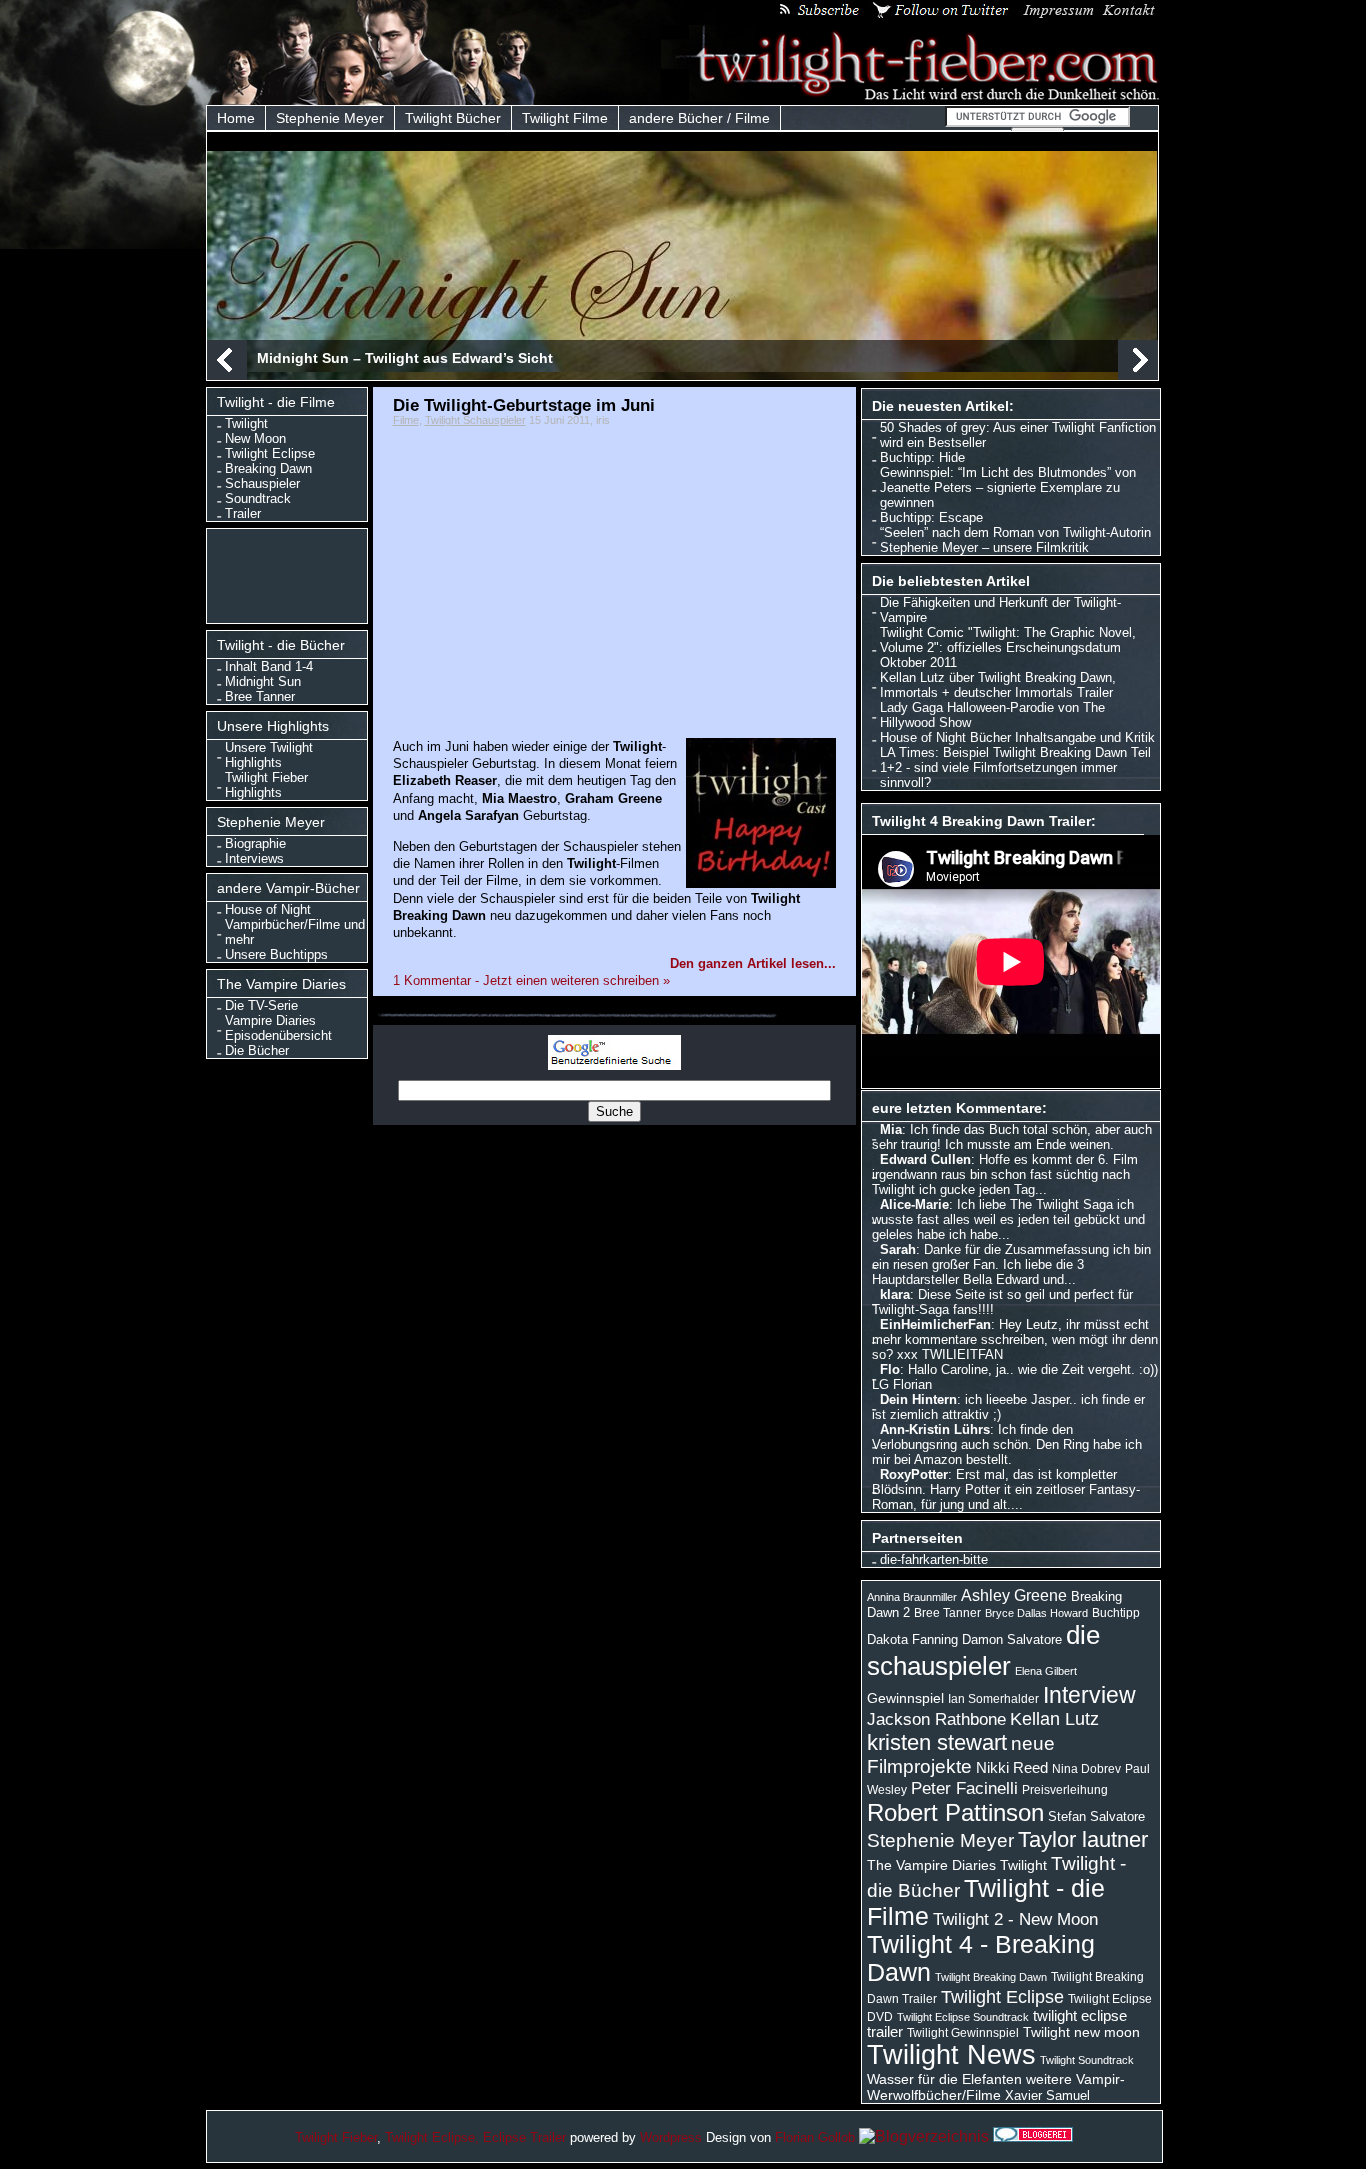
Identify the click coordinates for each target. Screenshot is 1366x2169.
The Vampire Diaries (931, 1865)
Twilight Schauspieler (475, 420)
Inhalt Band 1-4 (269, 666)
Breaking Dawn (268, 468)
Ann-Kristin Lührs (935, 1429)
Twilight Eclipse (270, 453)
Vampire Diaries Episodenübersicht (278, 1028)
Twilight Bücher (453, 118)
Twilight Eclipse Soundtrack (963, 2017)
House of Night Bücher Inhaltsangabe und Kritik (1017, 737)
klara (895, 1294)
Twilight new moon (1081, 2032)
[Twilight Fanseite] (911, 96)
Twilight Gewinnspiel (963, 2033)
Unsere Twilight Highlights (269, 755)
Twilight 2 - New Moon (1015, 1919)
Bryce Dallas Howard (1036, 1613)
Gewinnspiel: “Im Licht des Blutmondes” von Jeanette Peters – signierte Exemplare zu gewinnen (1008, 487)
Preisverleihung (1065, 1790)
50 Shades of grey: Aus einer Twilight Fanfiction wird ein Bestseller (1018, 435)
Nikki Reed (1012, 1768)
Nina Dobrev (1086, 1769)
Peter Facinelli (964, 1788)
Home (236, 118)
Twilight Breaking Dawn (991, 1977)
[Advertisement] (291, 574)
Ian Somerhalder (993, 1699)
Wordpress (671, 2137)
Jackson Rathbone (936, 1719)
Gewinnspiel (905, 1698)
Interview (1089, 1695)
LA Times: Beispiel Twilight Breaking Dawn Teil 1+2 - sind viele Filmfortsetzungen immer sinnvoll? (1015, 767)
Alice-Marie (914, 1204)
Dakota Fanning (912, 1639)
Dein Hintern (918, 1399)
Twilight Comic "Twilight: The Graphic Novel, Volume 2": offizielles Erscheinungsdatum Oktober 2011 (1008, 647)
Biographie (255, 843)
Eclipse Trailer (524, 2137)
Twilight (246, 423)
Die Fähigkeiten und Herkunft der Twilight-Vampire (1000, 610)
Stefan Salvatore (1096, 1816)
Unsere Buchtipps (276, 954)
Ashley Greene (1014, 1595)
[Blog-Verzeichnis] (1033, 2136)
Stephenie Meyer (330, 118)
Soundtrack (258, 498)
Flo (890, 1369)
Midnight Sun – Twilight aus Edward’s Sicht (405, 358)
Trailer (243, 513)
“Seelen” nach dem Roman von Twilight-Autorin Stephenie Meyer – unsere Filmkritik (1015, 540)
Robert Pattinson (955, 1812)
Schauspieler (262, 483)
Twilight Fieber (336, 2137)
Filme (406, 420)
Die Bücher (257, 1050)
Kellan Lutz (1054, 1719)
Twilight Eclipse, (432, 2137)
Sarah (898, 1249)
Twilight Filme (565, 118)
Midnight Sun (263, 681)
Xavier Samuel (1047, 2095)
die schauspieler (983, 1650)
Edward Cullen (925, 1159)
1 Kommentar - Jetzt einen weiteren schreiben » (531, 980)
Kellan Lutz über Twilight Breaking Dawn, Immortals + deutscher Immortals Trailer (998, 685)
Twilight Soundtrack (1087, 2060)
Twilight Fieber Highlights (266, 785)
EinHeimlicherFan (935, 1324)
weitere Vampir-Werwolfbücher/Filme (996, 2087)
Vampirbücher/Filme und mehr (295, 932)
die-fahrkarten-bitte (934, 1559)
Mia (891, 1129)
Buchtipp (1116, 1613)
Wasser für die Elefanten (944, 2079)
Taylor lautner (1083, 1839)
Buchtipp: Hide (922, 457)
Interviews (254, 858)
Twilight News (951, 2055)
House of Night (268, 909)
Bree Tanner (260, 696)
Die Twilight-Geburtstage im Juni (524, 405)
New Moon (255, 438)
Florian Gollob (815, 2137)
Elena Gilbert (1046, 1671)
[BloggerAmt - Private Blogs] (924, 2136)
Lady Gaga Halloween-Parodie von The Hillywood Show (992, 715)
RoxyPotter (914, 1474)
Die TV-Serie (261, 1005)
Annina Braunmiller (912, 1597)
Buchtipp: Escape (931, 517)
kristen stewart (937, 1742)
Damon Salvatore (1012, 1639)
